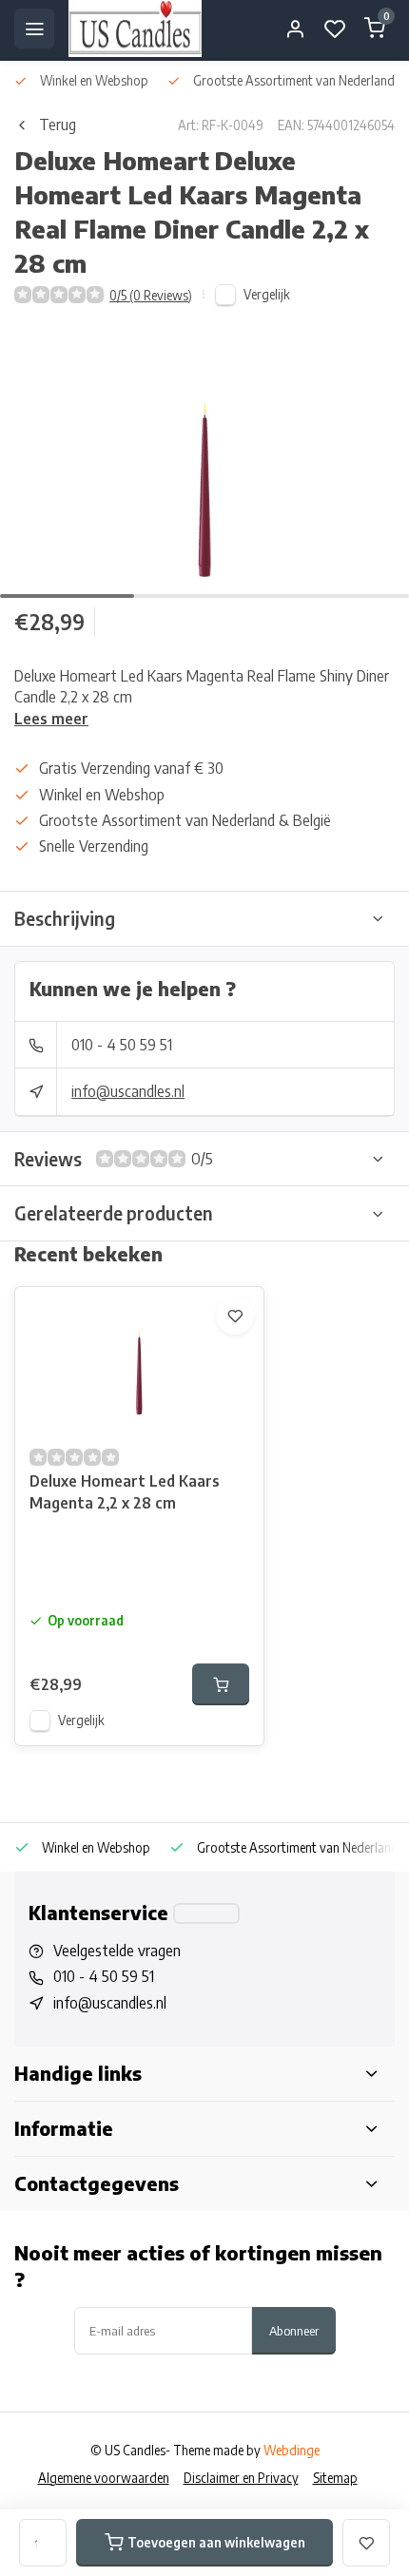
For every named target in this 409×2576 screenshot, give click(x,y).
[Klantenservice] (206, 1913)
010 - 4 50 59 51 (122, 1045)
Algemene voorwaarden (104, 2478)
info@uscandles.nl (128, 1091)
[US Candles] (135, 29)
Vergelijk (267, 294)
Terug (58, 125)
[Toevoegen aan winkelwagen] (221, 1684)
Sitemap (335, 2478)
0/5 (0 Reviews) (151, 295)
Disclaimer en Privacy (241, 2478)
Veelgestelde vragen (117, 1951)
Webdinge (292, 2450)
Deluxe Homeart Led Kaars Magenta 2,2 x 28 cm (125, 1491)
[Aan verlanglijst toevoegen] (235, 1316)
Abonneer (294, 2330)
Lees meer (51, 719)
